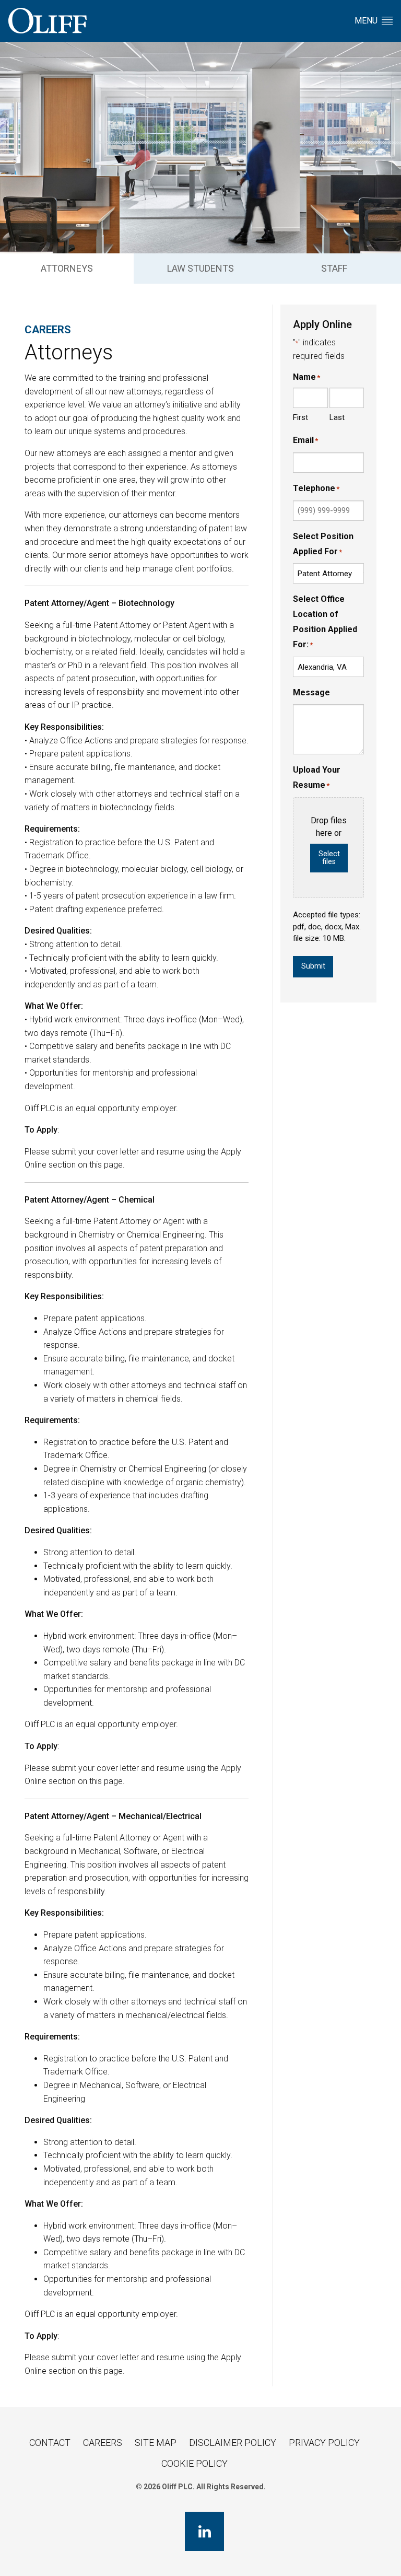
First (300, 417)
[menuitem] (67, 269)
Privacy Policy (324, 2443)
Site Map (156, 2443)
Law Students (200, 268)
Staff (334, 268)
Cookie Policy (194, 2463)
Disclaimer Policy (233, 2443)
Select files (329, 858)
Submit (313, 966)
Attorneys (67, 268)
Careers (103, 2443)
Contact (50, 2443)
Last (337, 417)
